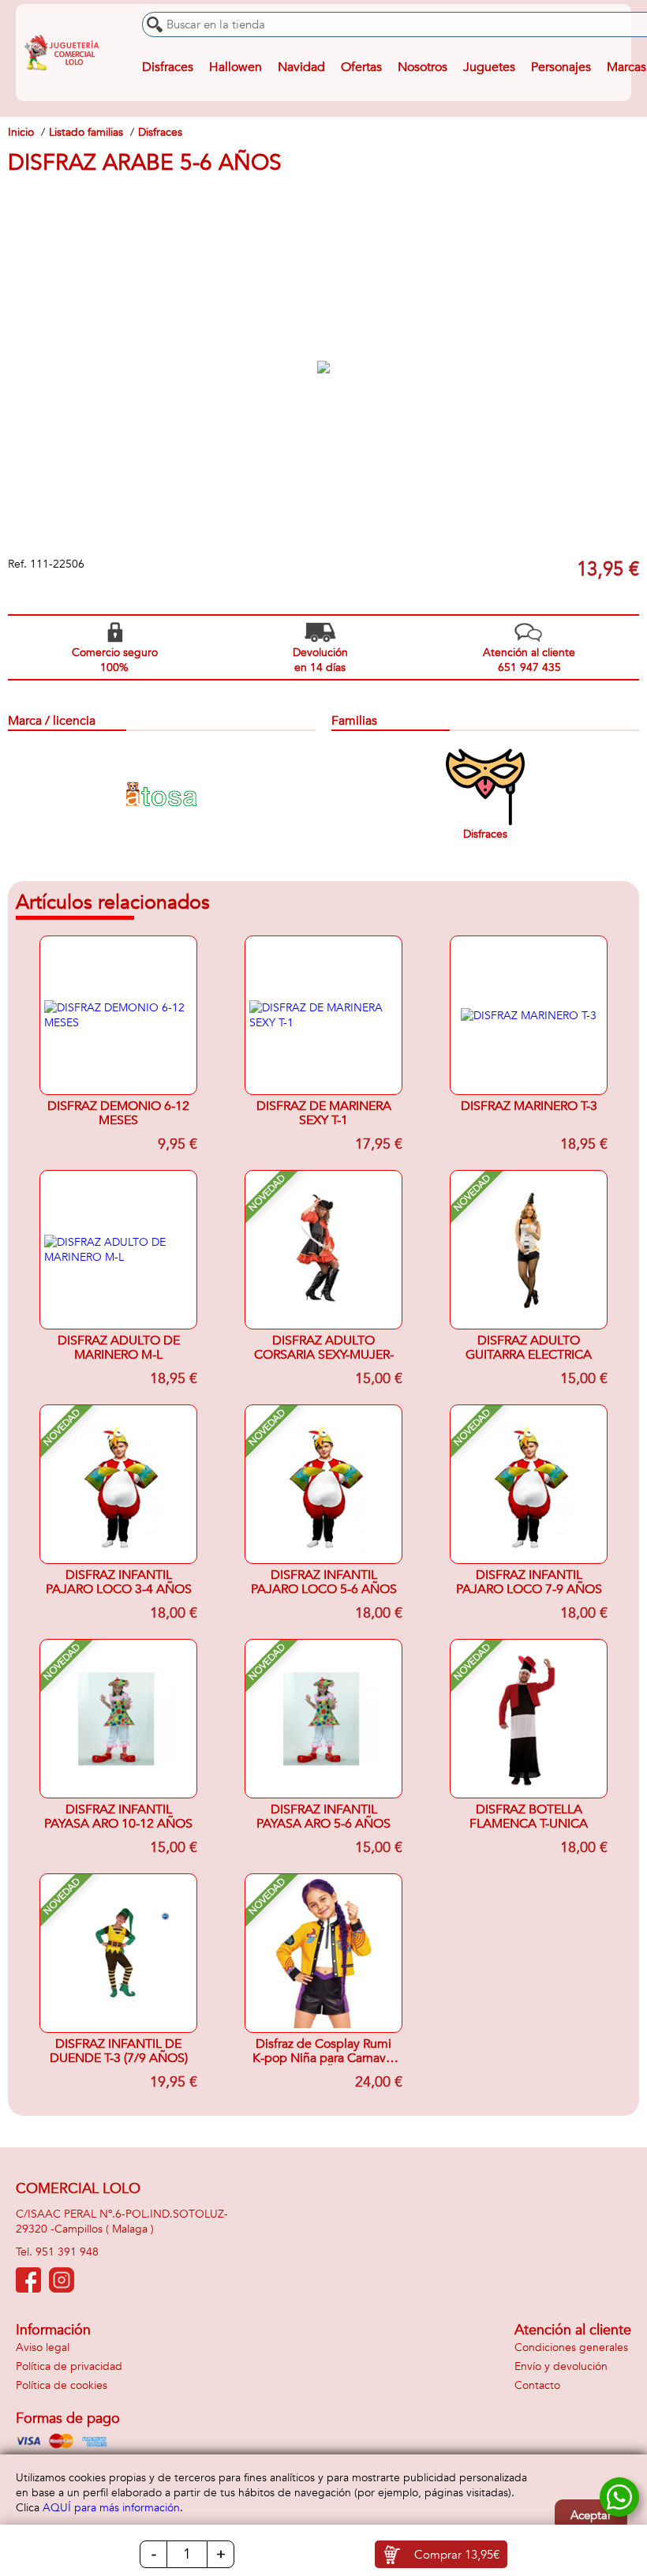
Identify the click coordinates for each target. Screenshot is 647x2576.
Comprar (457, 2555)
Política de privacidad (69, 2366)
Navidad (301, 67)
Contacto (537, 2385)
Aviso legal (43, 2347)
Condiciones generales (571, 2347)
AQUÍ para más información (111, 2508)
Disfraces (168, 67)
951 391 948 (67, 2252)
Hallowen (236, 67)
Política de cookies (62, 2385)
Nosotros (423, 67)
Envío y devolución (561, 2366)
